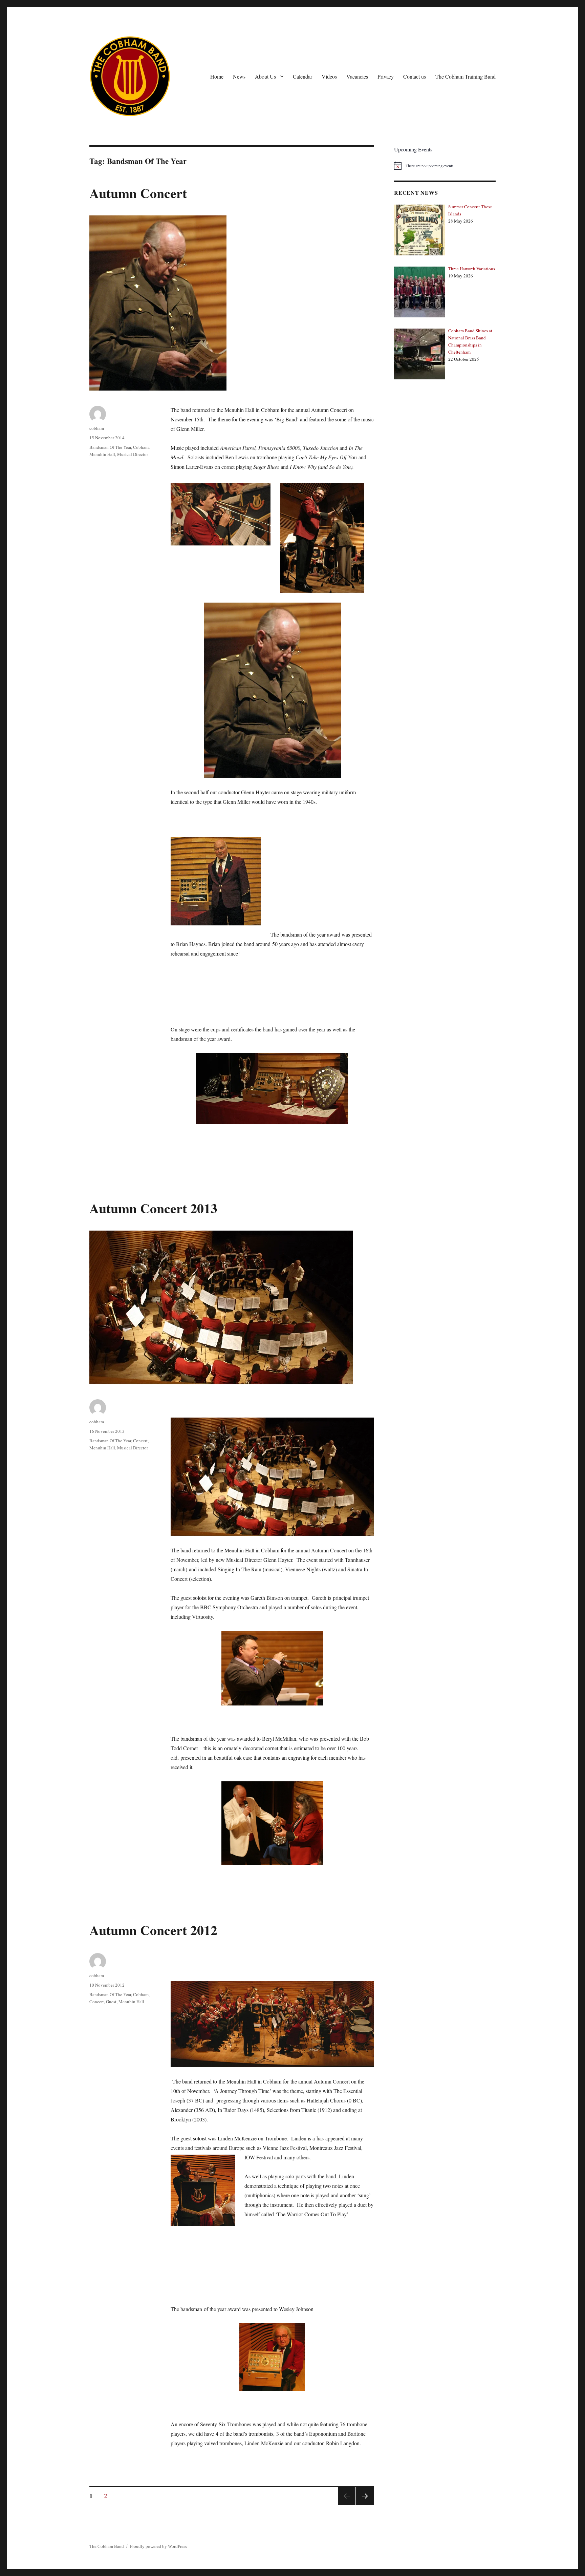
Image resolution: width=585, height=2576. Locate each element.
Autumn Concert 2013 (153, 1208)
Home (217, 76)
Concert (140, 1441)
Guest (111, 2002)
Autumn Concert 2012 (153, 1930)
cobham (97, 428)
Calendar (302, 76)
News (239, 76)
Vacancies (357, 76)
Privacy (386, 76)
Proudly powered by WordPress (158, 2546)
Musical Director (133, 454)
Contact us (415, 76)
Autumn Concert (138, 193)
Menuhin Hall (102, 454)
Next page (364, 2505)
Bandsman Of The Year (110, 447)
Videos (329, 76)
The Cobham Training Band (465, 76)
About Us (265, 76)
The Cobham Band (107, 2546)
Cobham (141, 447)
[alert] (445, 166)
